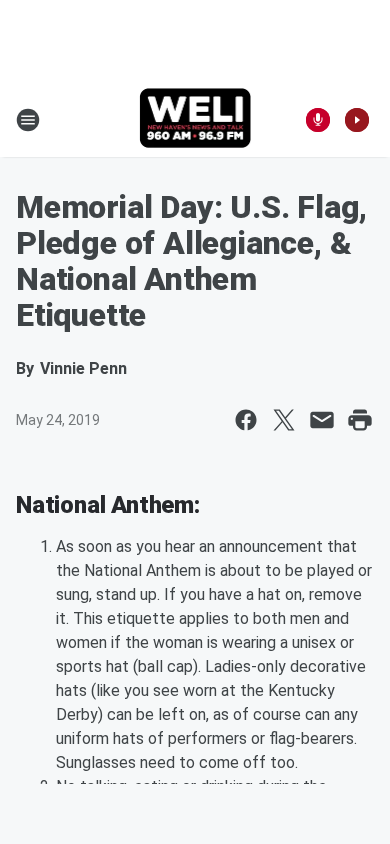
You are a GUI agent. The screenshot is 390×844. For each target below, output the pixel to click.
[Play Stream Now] (357, 120)
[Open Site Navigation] (28, 120)
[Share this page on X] (284, 420)
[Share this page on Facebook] (246, 420)
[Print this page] (360, 420)
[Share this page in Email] (322, 420)
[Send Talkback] (318, 120)
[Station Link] (195, 120)
